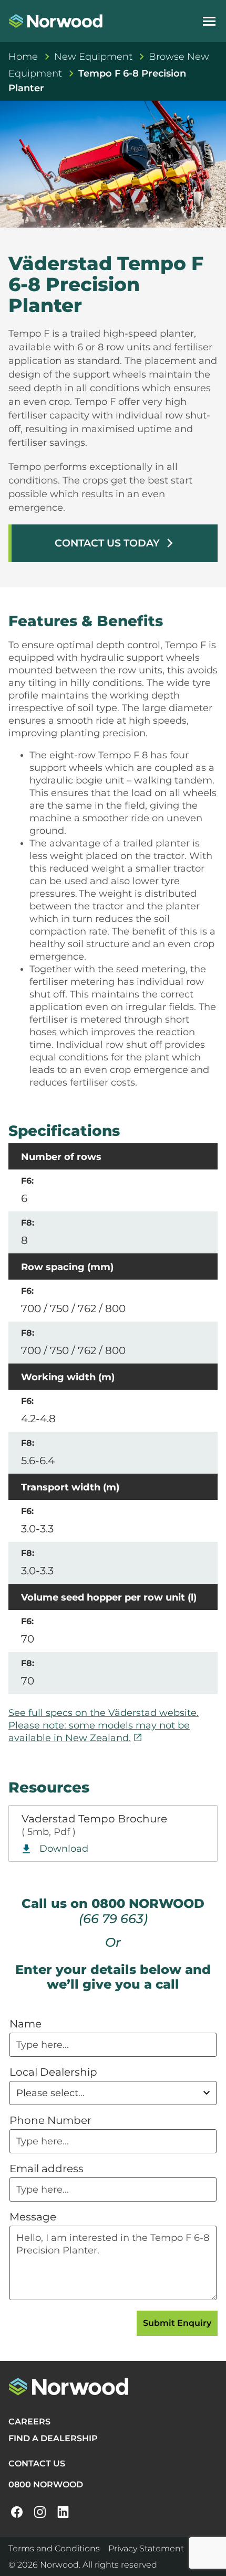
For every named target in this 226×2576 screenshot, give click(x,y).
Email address (47, 2169)
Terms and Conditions (54, 2548)
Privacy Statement (146, 2548)
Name (25, 2024)
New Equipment (93, 57)
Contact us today (115, 543)
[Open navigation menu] (209, 21)
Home (23, 57)
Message (33, 2217)
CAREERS (29, 2422)
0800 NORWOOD (46, 2484)
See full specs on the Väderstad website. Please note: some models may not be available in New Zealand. (104, 1725)
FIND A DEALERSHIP (53, 2438)
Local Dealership (53, 2072)
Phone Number (50, 2120)
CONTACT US (37, 2464)
